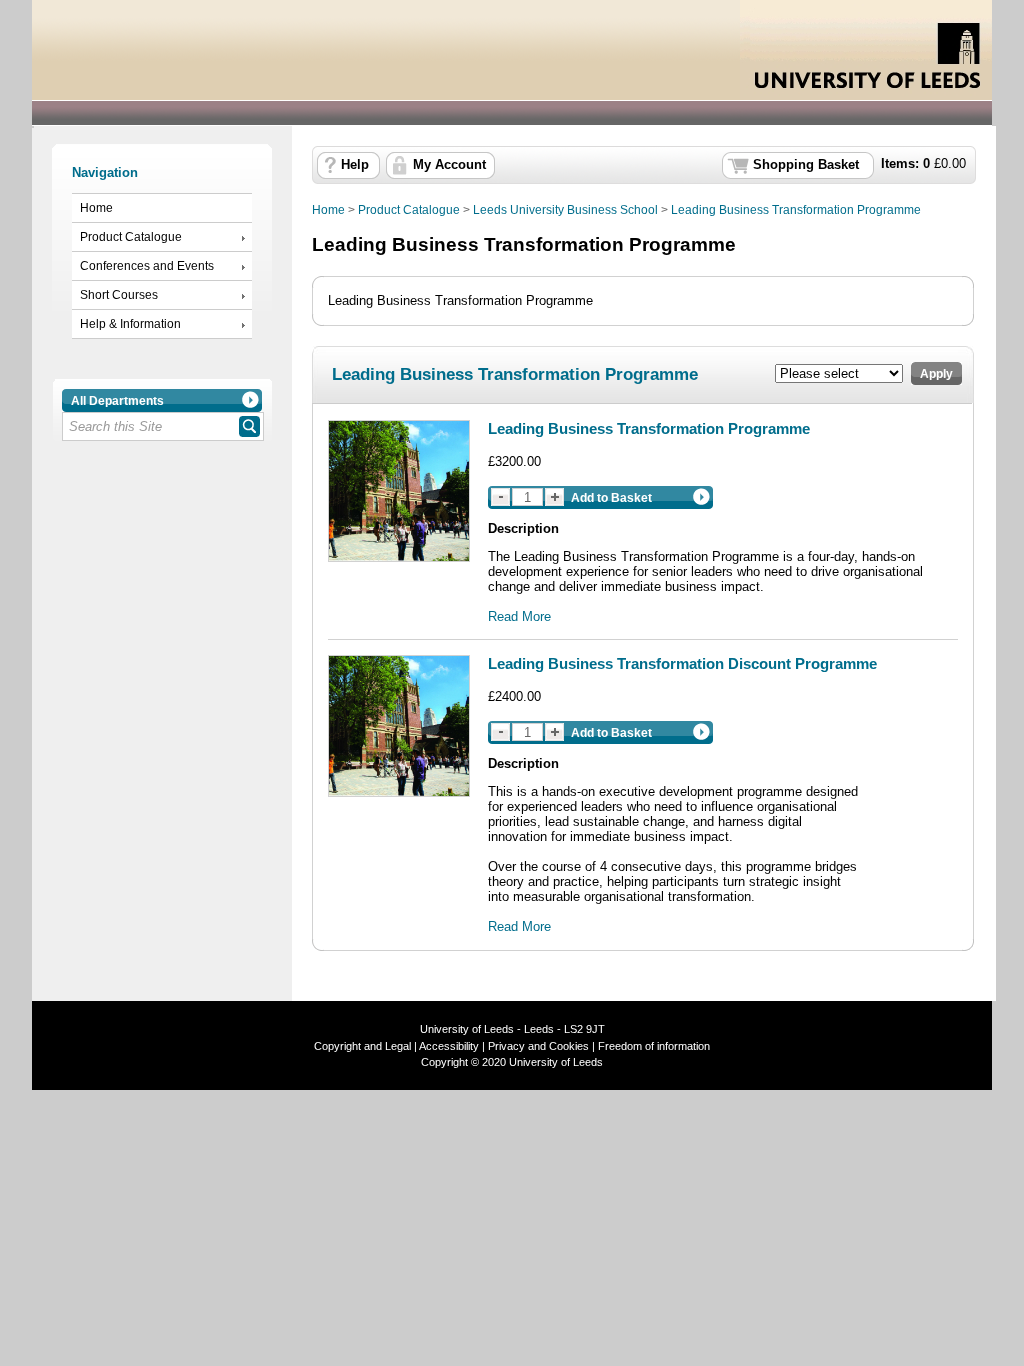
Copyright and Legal (362, 1046)
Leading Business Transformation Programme (796, 210)
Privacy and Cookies (537, 1046)
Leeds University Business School (565, 210)
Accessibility (449, 1046)
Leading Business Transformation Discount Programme (682, 663)
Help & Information (130, 324)
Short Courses (119, 295)
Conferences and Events (147, 266)
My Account (449, 165)
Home (96, 208)
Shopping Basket (806, 165)
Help (355, 165)
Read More (519, 616)
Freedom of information (654, 1046)
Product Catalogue (131, 237)
